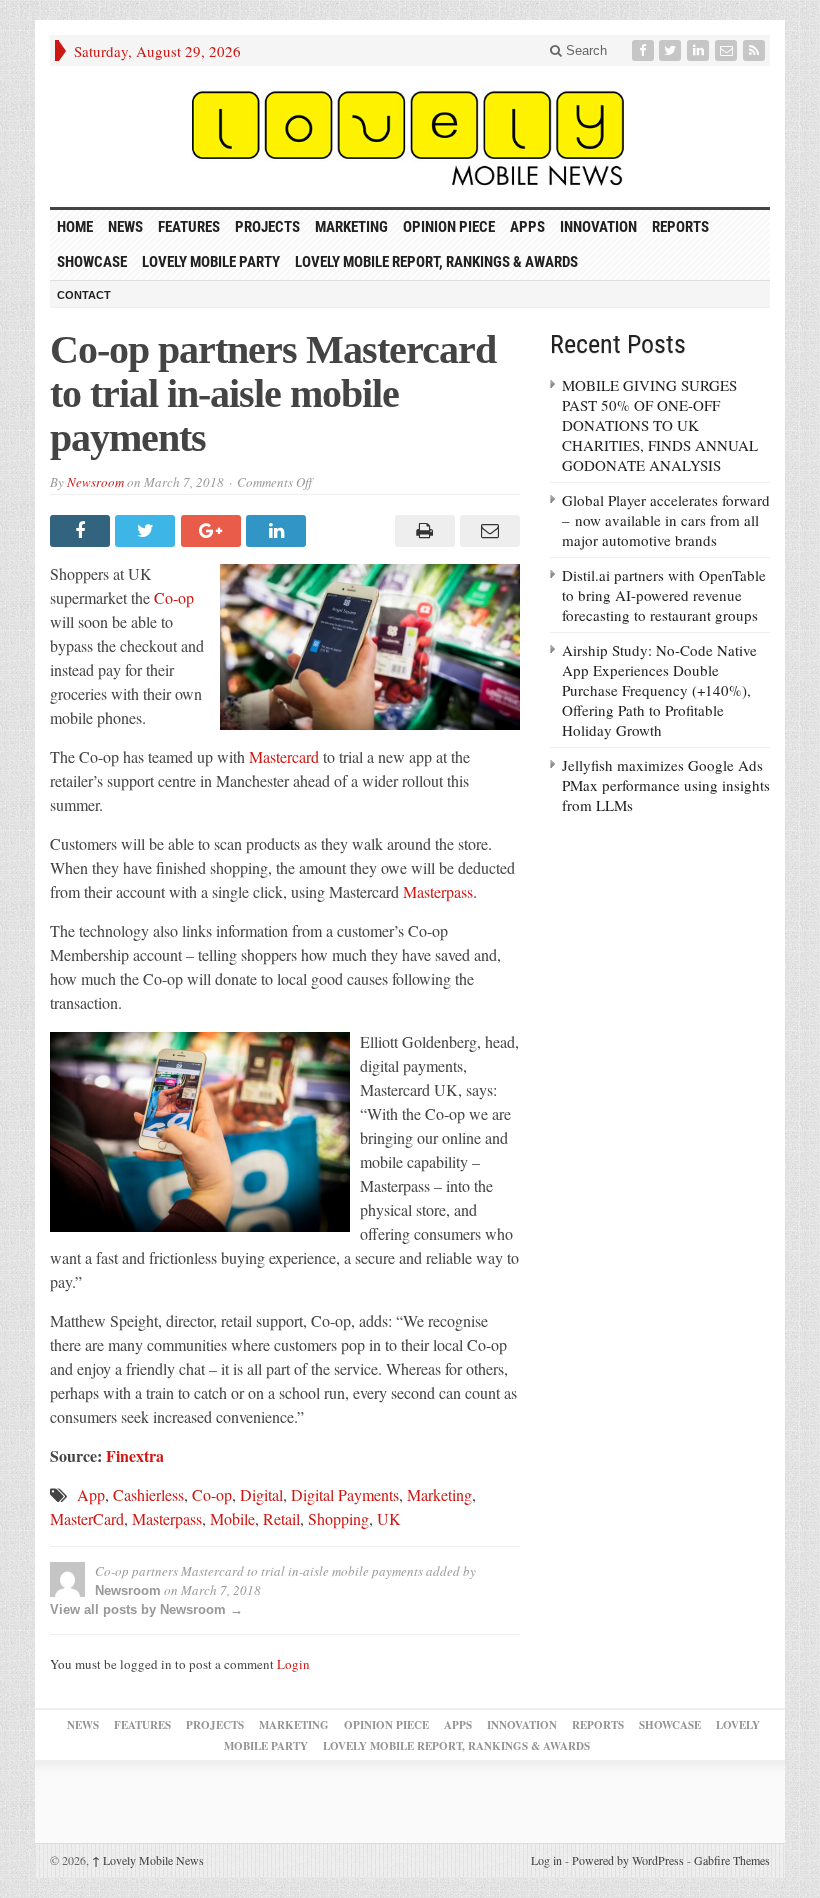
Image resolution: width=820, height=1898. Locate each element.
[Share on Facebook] (82, 531)
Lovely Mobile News (148, 1860)
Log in (546, 1860)
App (91, 1494)
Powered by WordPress (628, 1860)
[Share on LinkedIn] (278, 531)
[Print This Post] (421, 531)
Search (584, 50)
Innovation (598, 227)
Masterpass (438, 891)
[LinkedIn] (700, 50)
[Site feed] (756, 50)
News (125, 227)
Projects (267, 227)
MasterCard (87, 1518)
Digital (261, 1494)
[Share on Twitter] (147, 531)
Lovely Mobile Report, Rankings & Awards (436, 262)
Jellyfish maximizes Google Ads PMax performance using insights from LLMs (666, 785)
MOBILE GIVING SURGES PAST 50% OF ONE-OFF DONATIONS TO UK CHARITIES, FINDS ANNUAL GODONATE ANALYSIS (660, 425)
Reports (680, 227)
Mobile (232, 1518)
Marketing (351, 227)
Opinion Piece (449, 227)
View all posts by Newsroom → (146, 1609)
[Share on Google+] (213, 531)
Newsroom (95, 482)
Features (189, 227)
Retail (281, 1518)
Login (293, 1664)
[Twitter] (672, 50)
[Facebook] (645, 50)
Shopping (338, 1518)
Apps (527, 227)
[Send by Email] (487, 531)
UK (389, 1518)
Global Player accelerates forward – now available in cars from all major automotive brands (666, 520)
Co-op (174, 597)
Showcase (92, 262)
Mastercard (284, 756)
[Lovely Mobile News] (410, 136)
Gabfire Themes (732, 1860)
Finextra (135, 1455)
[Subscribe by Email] (728, 50)
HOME (75, 227)
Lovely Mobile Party (211, 262)
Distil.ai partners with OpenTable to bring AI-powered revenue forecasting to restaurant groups (664, 595)
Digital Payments (345, 1494)
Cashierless (148, 1494)
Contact (84, 295)
